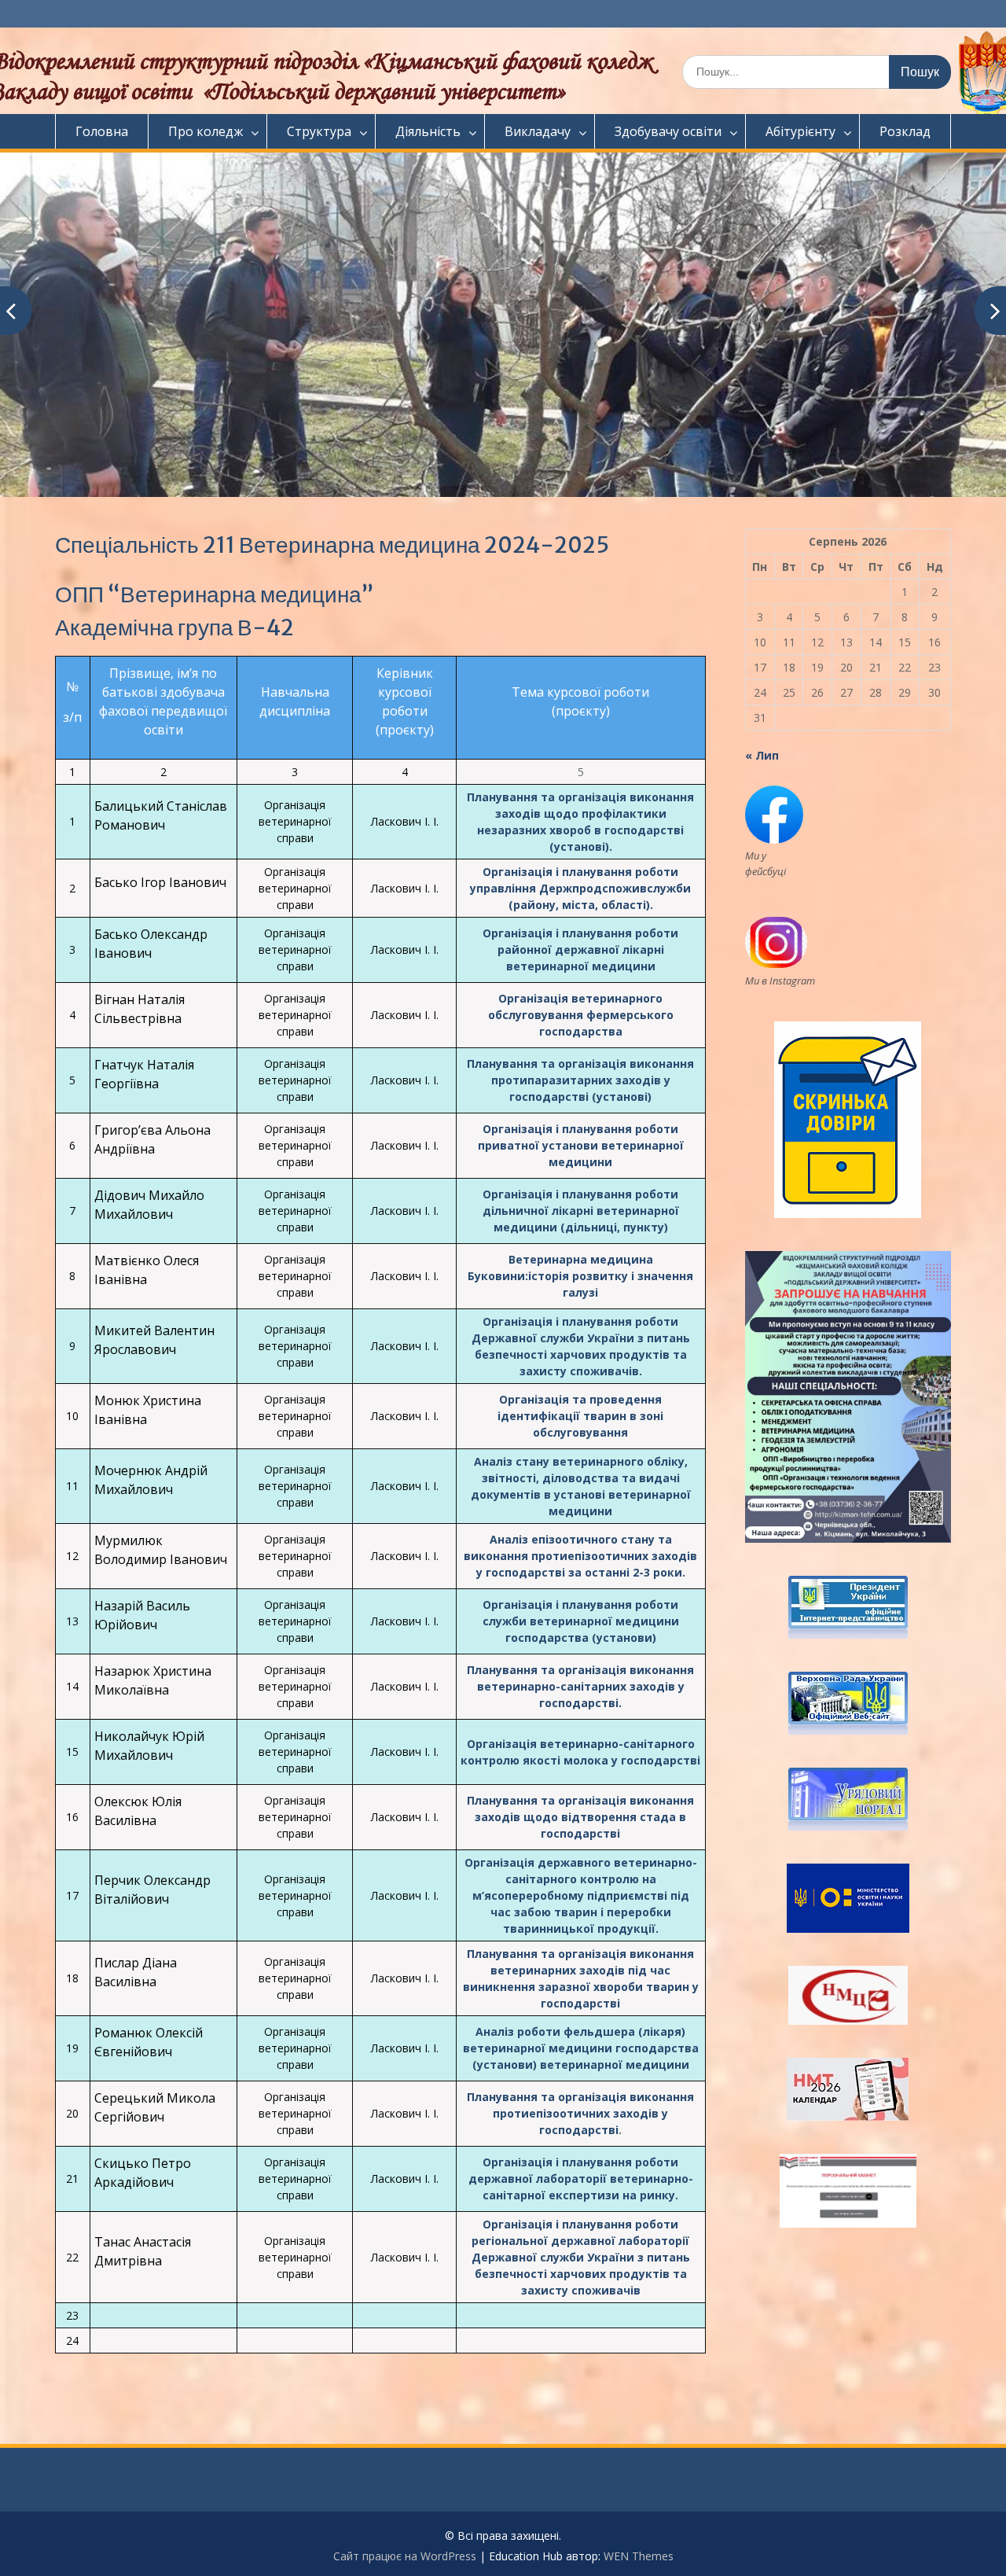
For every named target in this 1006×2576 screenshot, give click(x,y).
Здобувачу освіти (668, 131)
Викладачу (538, 131)
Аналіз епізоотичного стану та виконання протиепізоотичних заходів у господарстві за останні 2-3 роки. (580, 1556)
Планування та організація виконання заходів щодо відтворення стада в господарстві (580, 1817)
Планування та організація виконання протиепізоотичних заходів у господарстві (580, 2113)
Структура (319, 131)
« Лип (762, 755)
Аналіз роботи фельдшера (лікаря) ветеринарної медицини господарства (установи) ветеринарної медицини (581, 2048)
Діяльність (428, 131)
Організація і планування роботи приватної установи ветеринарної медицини (581, 1145)
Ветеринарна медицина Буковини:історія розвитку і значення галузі (580, 1276)
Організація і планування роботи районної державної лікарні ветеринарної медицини (580, 949)
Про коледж (206, 131)
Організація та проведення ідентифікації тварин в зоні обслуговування (580, 1416)
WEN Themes (639, 2556)
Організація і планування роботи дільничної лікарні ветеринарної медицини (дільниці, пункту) (581, 1211)
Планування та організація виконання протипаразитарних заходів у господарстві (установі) (580, 1080)
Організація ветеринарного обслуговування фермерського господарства (581, 1015)
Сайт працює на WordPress (405, 2556)
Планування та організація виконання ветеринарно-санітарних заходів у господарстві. (580, 1686)
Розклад (905, 131)
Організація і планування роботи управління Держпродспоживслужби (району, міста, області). (580, 888)
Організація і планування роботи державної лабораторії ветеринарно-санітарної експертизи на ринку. (581, 2179)
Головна (102, 131)
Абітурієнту (800, 131)
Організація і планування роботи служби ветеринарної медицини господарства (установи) (581, 1621)
